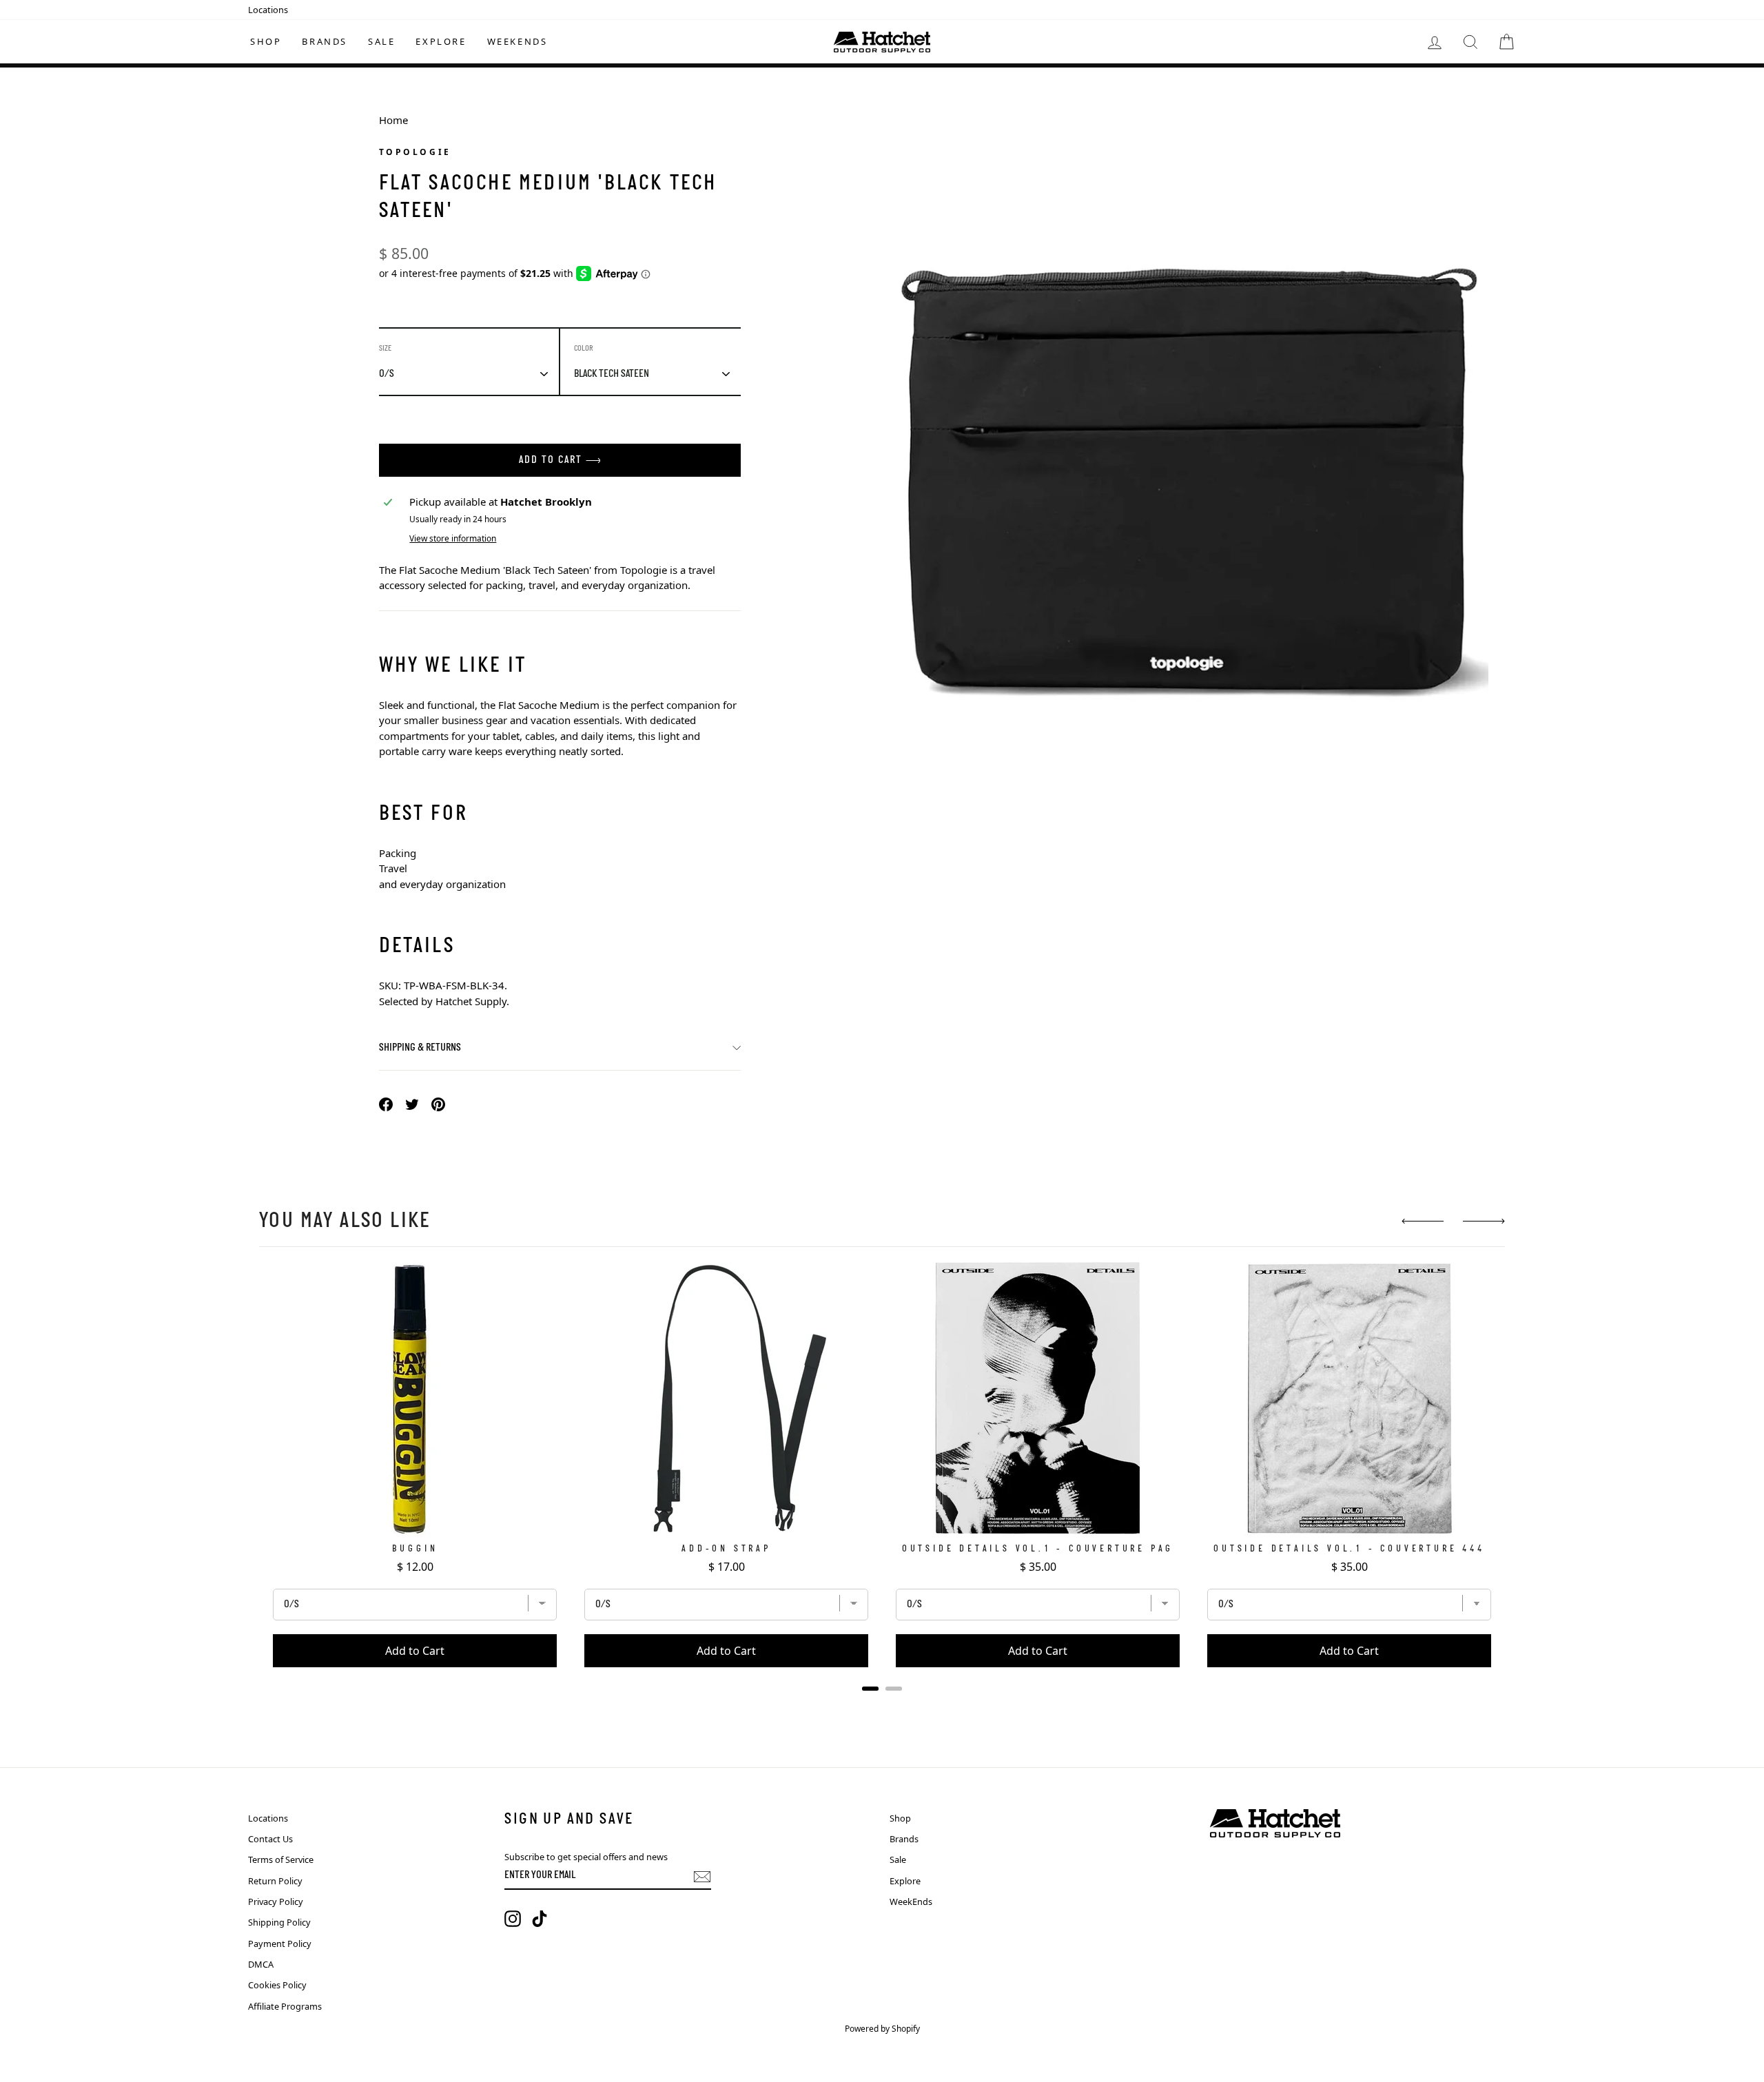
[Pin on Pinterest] (438, 1103)
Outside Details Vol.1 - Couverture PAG (1038, 1549)
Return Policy (275, 1881)
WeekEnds (517, 41)
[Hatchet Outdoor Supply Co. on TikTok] (540, 1919)
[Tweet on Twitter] (412, 1103)
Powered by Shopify (882, 2029)
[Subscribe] (702, 1877)
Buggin (415, 1549)
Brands (325, 41)
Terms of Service (281, 1859)
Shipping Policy (279, 1922)
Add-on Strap (726, 1549)
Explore (441, 41)
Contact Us (270, 1839)
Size (385, 349)
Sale (381, 41)
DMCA (261, 1964)
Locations (268, 10)
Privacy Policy (276, 1901)
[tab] (870, 1689)
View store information (453, 538)
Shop (266, 41)
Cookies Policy (277, 1985)
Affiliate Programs (285, 2006)
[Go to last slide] (1423, 1221)
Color (584, 349)
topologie (415, 152)
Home (393, 120)
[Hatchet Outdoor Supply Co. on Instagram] (513, 1919)
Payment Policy (280, 1944)
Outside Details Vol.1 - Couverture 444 (1349, 1549)
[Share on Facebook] (386, 1103)
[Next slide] (1484, 1221)
